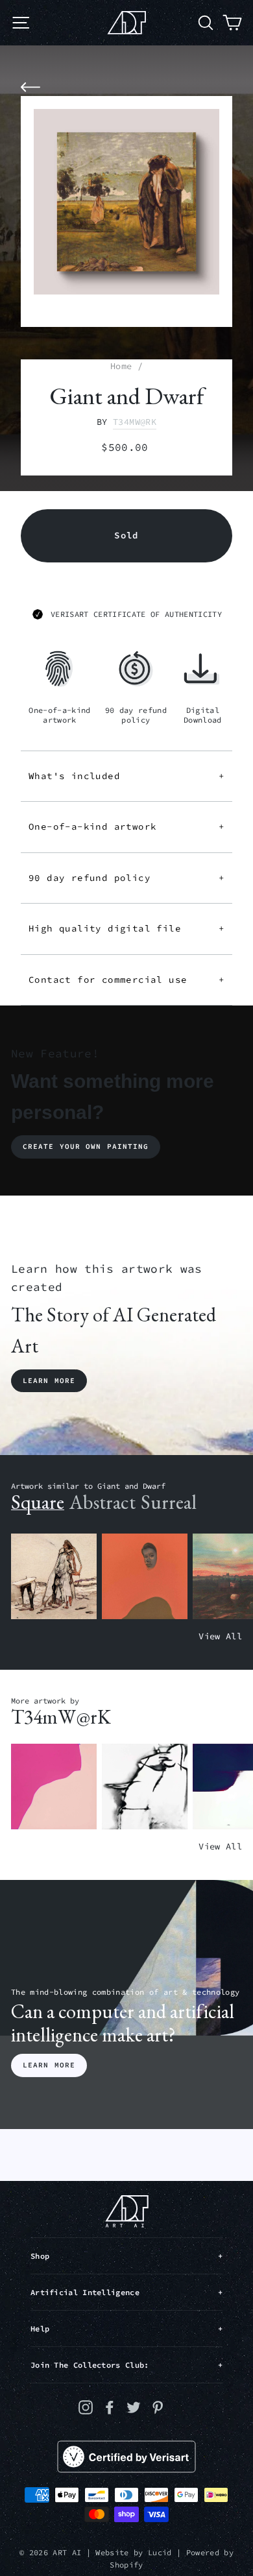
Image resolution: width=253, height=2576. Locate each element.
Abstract (102, 1502)
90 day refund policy (126, 878)
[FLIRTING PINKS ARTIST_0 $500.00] (54, 1787)
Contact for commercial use (126, 980)
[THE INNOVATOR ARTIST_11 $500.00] (54, 1577)
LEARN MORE (49, 2065)
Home (121, 366)
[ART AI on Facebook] (110, 2407)
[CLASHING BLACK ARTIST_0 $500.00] (145, 1787)
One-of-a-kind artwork (126, 826)
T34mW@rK (135, 422)
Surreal (169, 1502)
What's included (126, 776)
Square (38, 1502)
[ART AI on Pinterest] (158, 2407)
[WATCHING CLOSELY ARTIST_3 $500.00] (145, 1577)
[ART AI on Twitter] (134, 2407)
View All (220, 1636)
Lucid (160, 2552)
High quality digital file (126, 928)
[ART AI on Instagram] (86, 2407)
